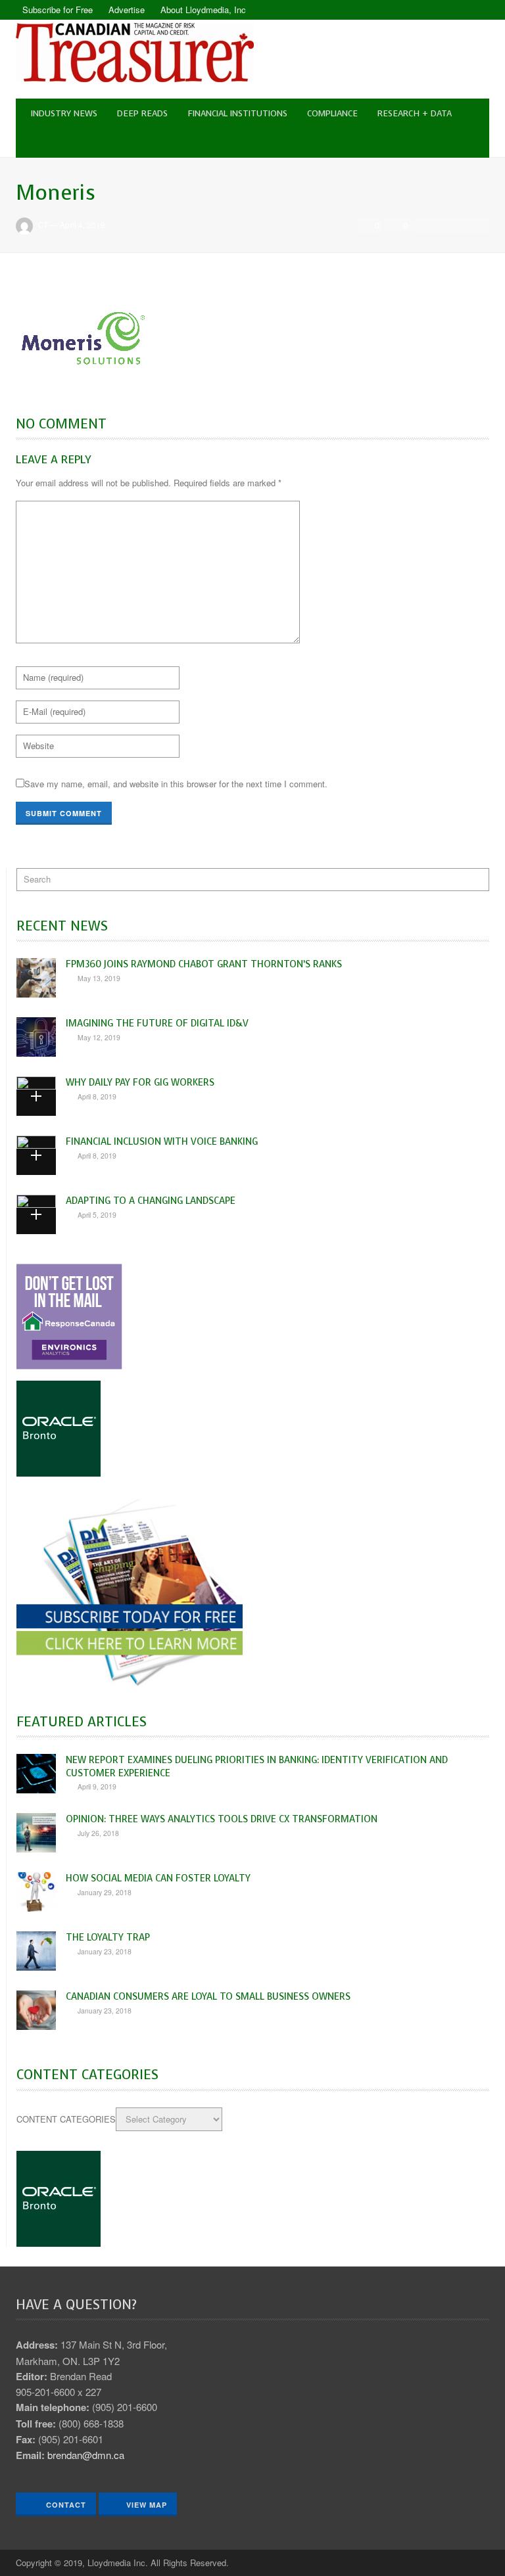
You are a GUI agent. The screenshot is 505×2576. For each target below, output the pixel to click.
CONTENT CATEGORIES (66, 2119)
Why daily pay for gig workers (140, 1082)
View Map (147, 2505)
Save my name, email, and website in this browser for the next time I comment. (176, 784)
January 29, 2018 (105, 1892)
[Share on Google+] (460, 225)
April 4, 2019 (83, 225)
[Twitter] (479, 10)
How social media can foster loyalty (158, 1878)
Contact (65, 2505)
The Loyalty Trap (108, 1937)
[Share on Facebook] (424, 225)
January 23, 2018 (105, 1951)
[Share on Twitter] (442, 225)
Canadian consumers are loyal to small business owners (208, 1996)
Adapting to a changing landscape (151, 1201)
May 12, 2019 (99, 1037)
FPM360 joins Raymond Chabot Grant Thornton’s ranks (204, 964)
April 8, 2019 (97, 1096)
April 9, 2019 (97, 1786)
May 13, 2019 (99, 978)
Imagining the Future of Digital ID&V (157, 1023)
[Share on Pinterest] (478, 225)
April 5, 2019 (97, 1215)
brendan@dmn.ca (86, 2455)
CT (43, 225)
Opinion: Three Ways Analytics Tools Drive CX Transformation (222, 1819)
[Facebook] (456, 10)
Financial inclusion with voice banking (162, 1141)
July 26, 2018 (98, 1833)
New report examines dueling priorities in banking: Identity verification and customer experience (257, 1766)
